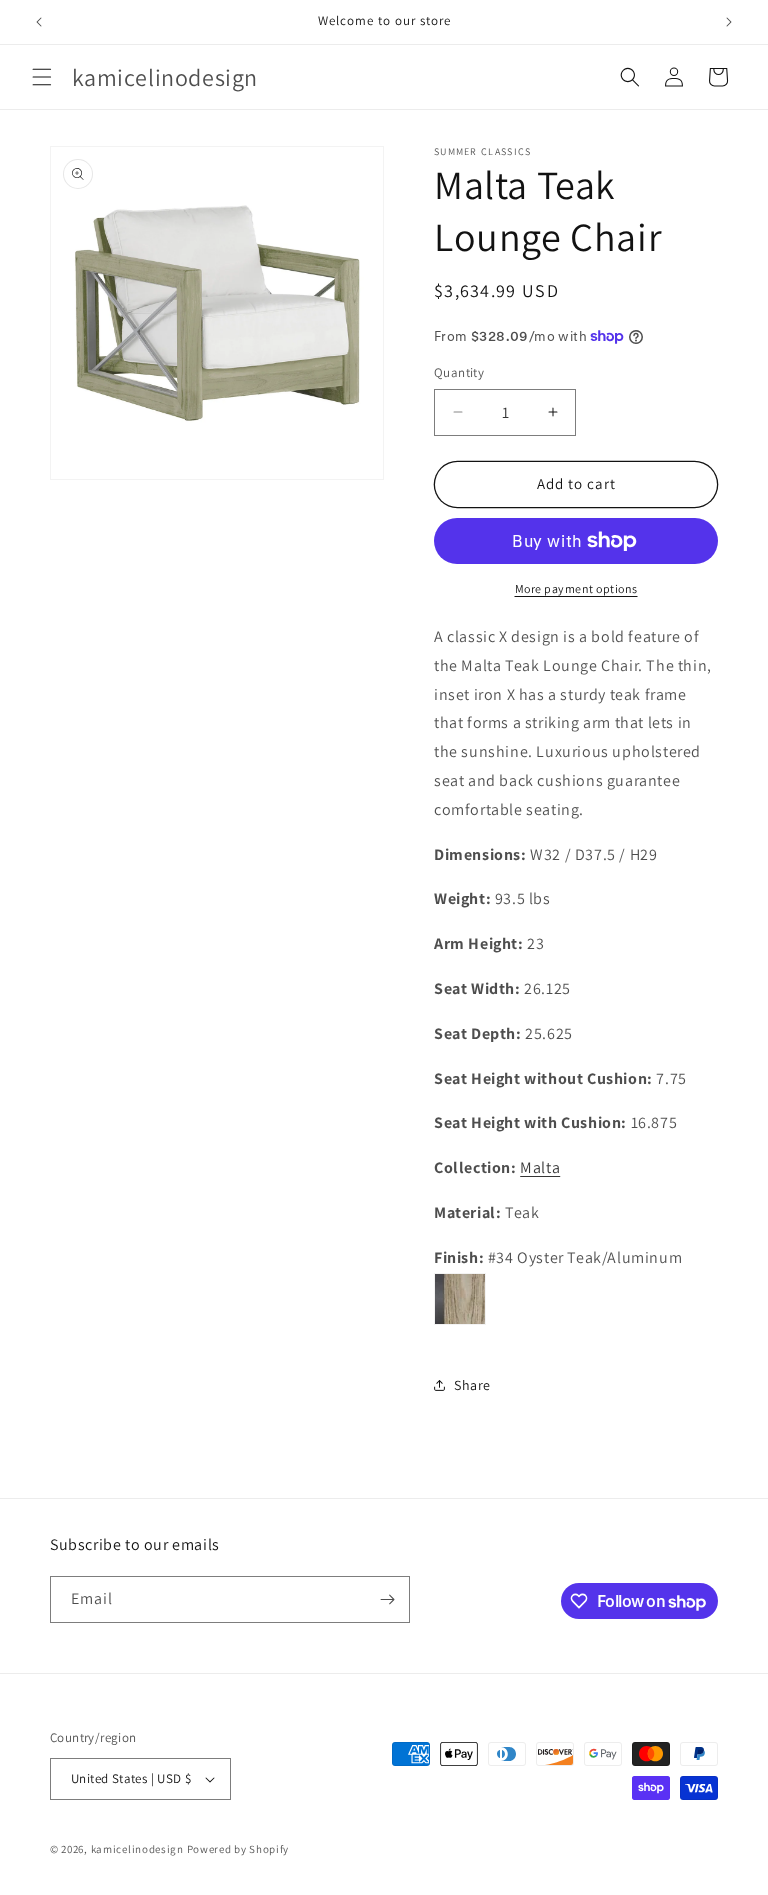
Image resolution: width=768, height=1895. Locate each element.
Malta (540, 1167)
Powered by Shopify (238, 1849)
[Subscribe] (387, 1599)
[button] (42, 77)
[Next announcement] (729, 22)
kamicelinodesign (137, 1849)
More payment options (576, 588)
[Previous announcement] (39, 22)
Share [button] (472, 1385)
